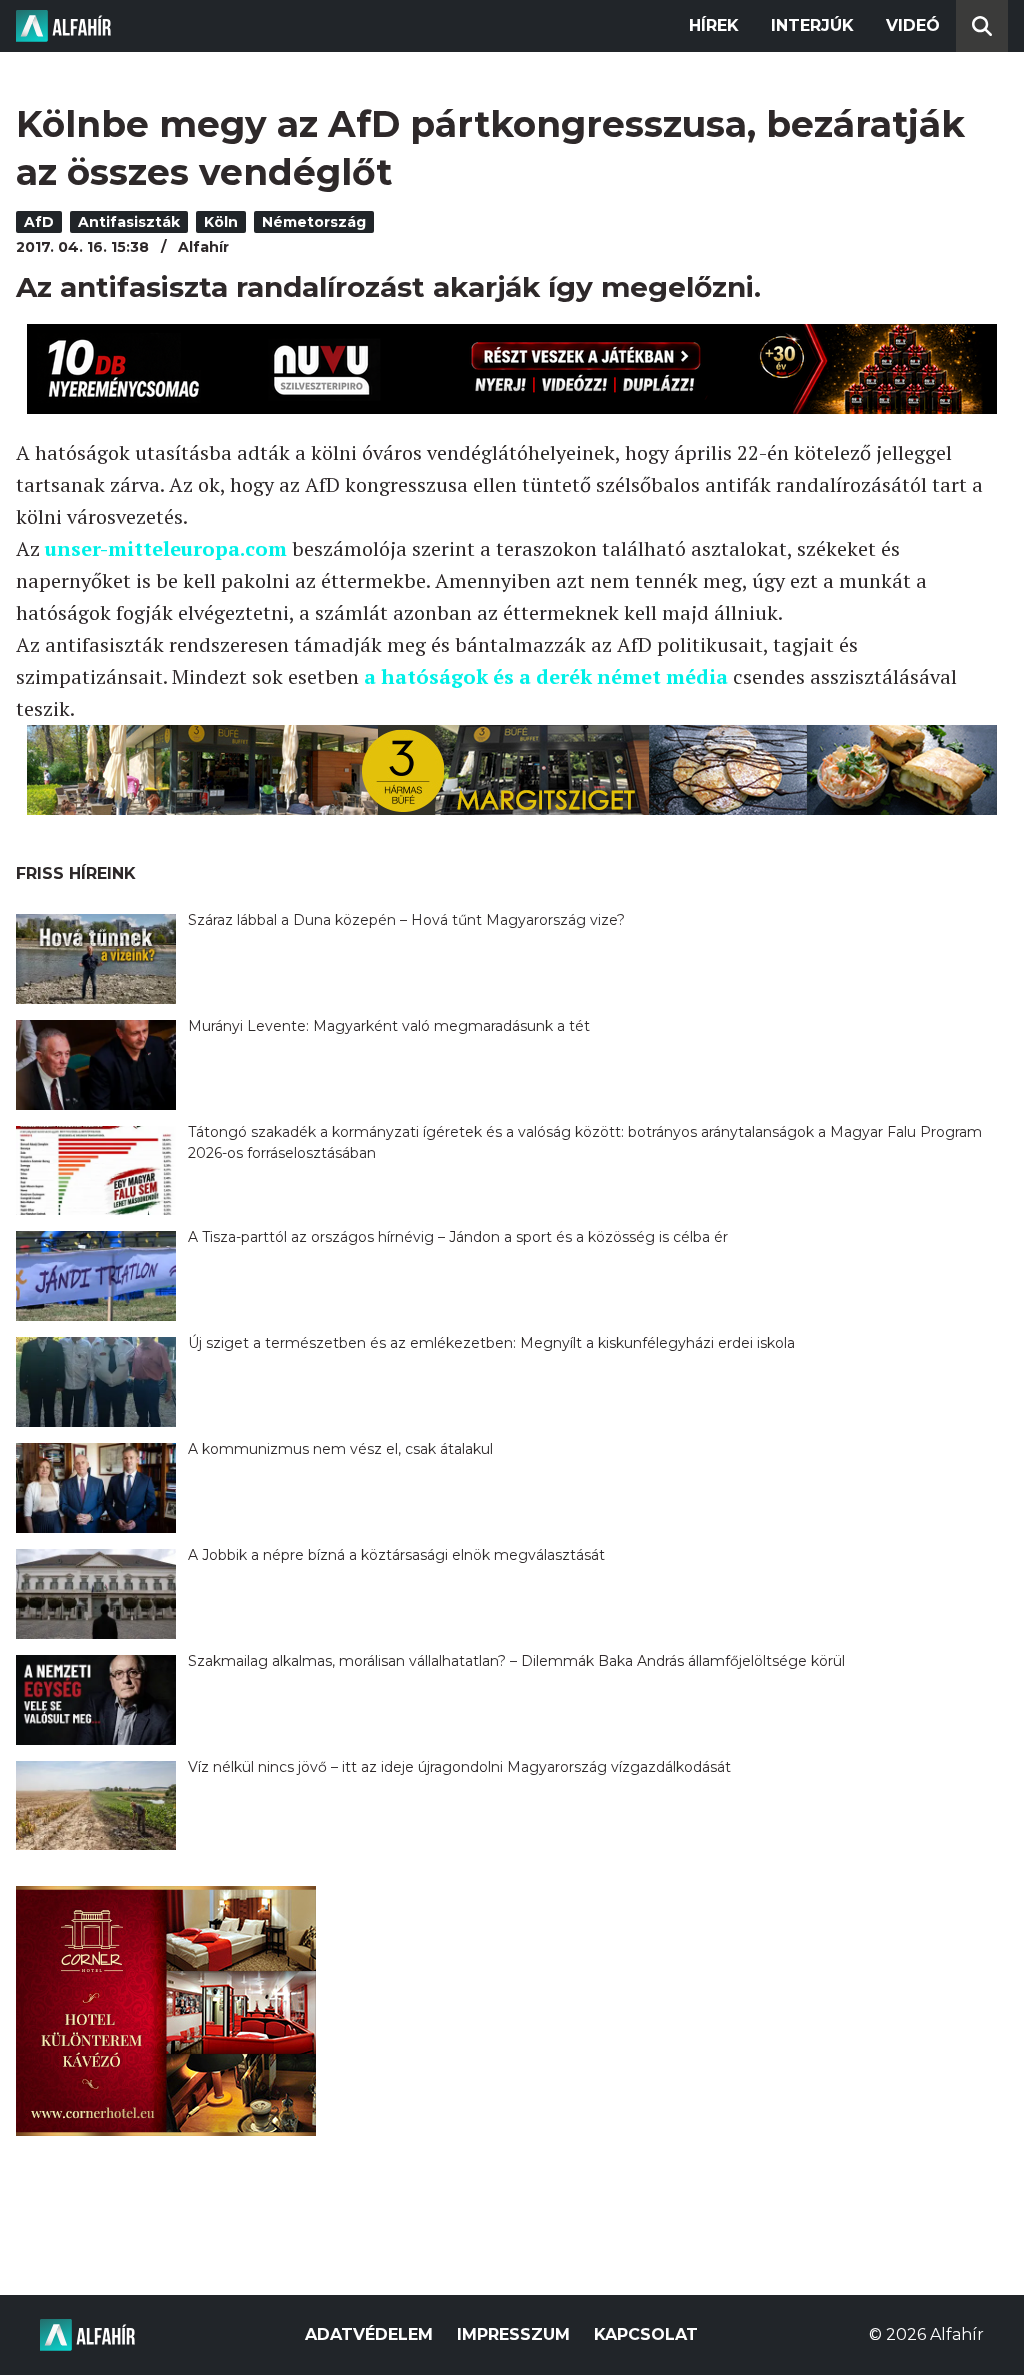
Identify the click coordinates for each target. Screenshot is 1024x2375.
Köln (221, 222)
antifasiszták (129, 222)
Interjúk (812, 25)
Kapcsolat (646, 2334)
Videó (913, 25)
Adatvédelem (369, 2334)
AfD (39, 222)
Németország (314, 222)
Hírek (714, 25)
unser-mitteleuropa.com (166, 548)
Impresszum (513, 2334)
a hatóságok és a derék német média (546, 676)
